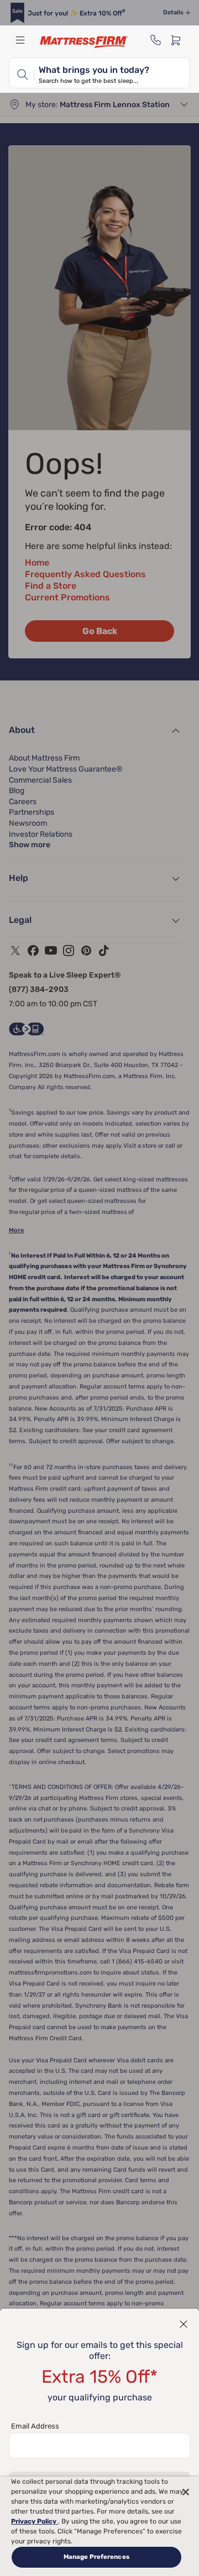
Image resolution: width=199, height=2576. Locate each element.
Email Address (35, 2426)
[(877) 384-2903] (156, 40)
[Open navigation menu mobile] (20, 40)
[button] (184, 2324)
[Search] (22, 73)
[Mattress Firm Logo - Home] (84, 42)
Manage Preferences (96, 2557)
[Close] (186, 2492)
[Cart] (179, 40)
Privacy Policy (35, 2521)
